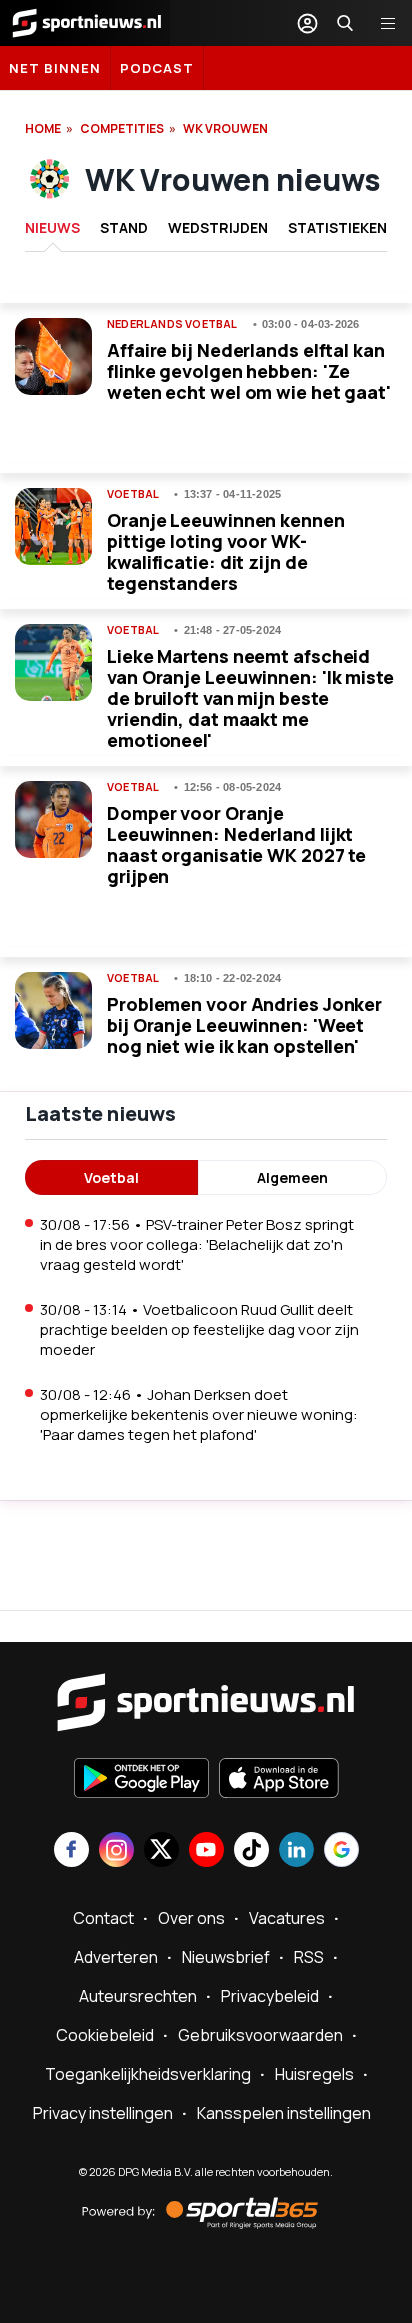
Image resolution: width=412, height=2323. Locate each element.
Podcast (157, 68)
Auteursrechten (138, 1996)
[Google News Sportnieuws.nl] (341, 1851)
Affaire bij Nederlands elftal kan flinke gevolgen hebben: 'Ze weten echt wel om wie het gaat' (249, 371)
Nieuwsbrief (226, 1957)
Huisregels (314, 2074)
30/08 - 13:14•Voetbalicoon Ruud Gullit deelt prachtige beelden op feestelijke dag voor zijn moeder (199, 1329)
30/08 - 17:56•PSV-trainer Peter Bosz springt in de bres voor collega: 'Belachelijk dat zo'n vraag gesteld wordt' (197, 1244)
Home (43, 128)
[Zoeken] (345, 23)
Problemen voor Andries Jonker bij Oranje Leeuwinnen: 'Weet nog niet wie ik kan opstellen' (244, 1025)
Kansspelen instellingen (284, 2113)
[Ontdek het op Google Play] (141, 1780)
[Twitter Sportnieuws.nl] (161, 1851)
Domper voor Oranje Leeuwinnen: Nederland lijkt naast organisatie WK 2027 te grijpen (236, 844)
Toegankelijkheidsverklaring (148, 2074)
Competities (122, 128)
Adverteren (116, 1957)
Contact (103, 1918)
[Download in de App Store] (279, 1780)
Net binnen (55, 68)
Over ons (191, 1918)
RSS (309, 1957)
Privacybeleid (270, 1996)
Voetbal (133, 494)
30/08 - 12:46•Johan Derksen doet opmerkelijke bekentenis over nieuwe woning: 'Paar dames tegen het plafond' (199, 1414)
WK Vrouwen (225, 128)
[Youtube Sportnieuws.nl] (206, 1851)
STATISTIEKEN (337, 227)
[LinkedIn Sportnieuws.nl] (296, 1851)
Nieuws (52, 227)
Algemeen (292, 1177)
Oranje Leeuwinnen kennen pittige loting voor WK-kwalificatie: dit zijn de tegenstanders (226, 551)
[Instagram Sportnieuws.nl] (116, 1851)
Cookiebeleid (105, 2035)
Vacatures (287, 1918)
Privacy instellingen (103, 2113)
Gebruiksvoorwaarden (260, 2035)
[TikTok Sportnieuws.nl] (251, 1851)
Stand (124, 227)
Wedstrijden (218, 227)
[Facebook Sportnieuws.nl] (71, 1851)
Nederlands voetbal (172, 324)
